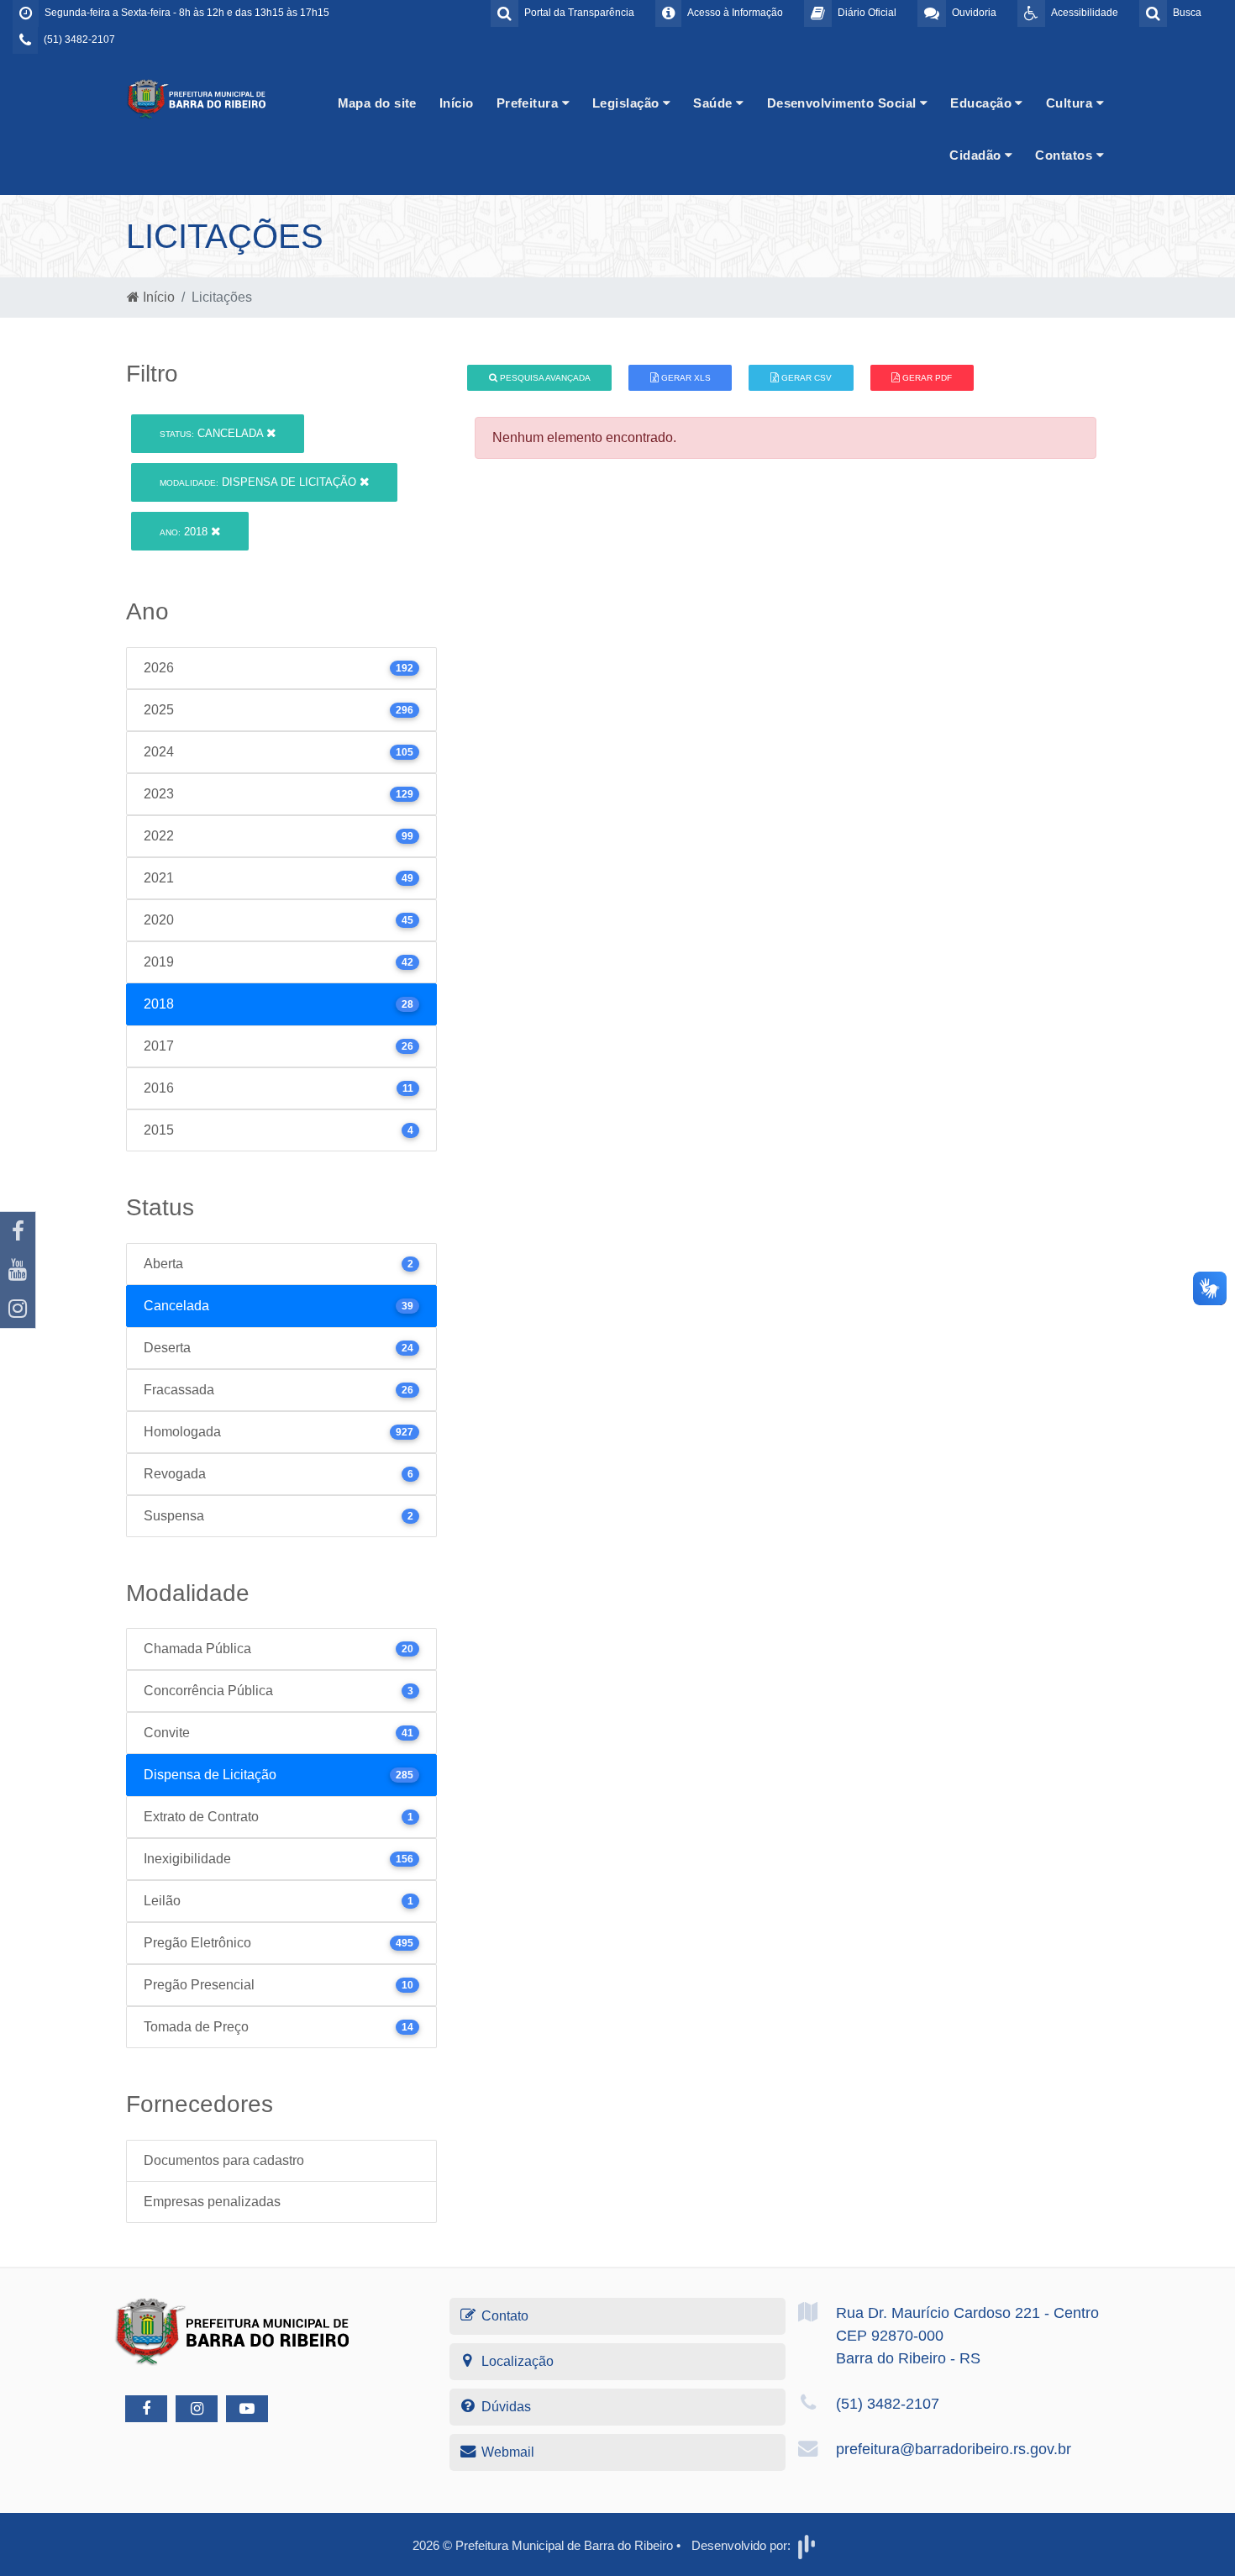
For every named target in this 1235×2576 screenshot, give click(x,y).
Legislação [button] (628, 103)
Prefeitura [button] (529, 103)
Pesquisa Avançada (544, 378)
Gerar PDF (926, 378)
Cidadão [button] (977, 155)
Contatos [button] (1065, 155)
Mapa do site (377, 103)
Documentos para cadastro (224, 2160)
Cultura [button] (1071, 103)
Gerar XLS (685, 378)
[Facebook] (18, 1231)
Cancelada (213, 433)
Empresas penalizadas (212, 2202)
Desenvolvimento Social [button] (843, 103)
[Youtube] (18, 1270)
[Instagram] (18, 1309)
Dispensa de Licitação (260, 482)
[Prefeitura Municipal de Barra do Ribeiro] (197, 98)
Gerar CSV (805, 378)
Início (457, 103)
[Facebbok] (146, 2409)
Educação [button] (983, 103)
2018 (185, 532)
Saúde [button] (715, 103)
